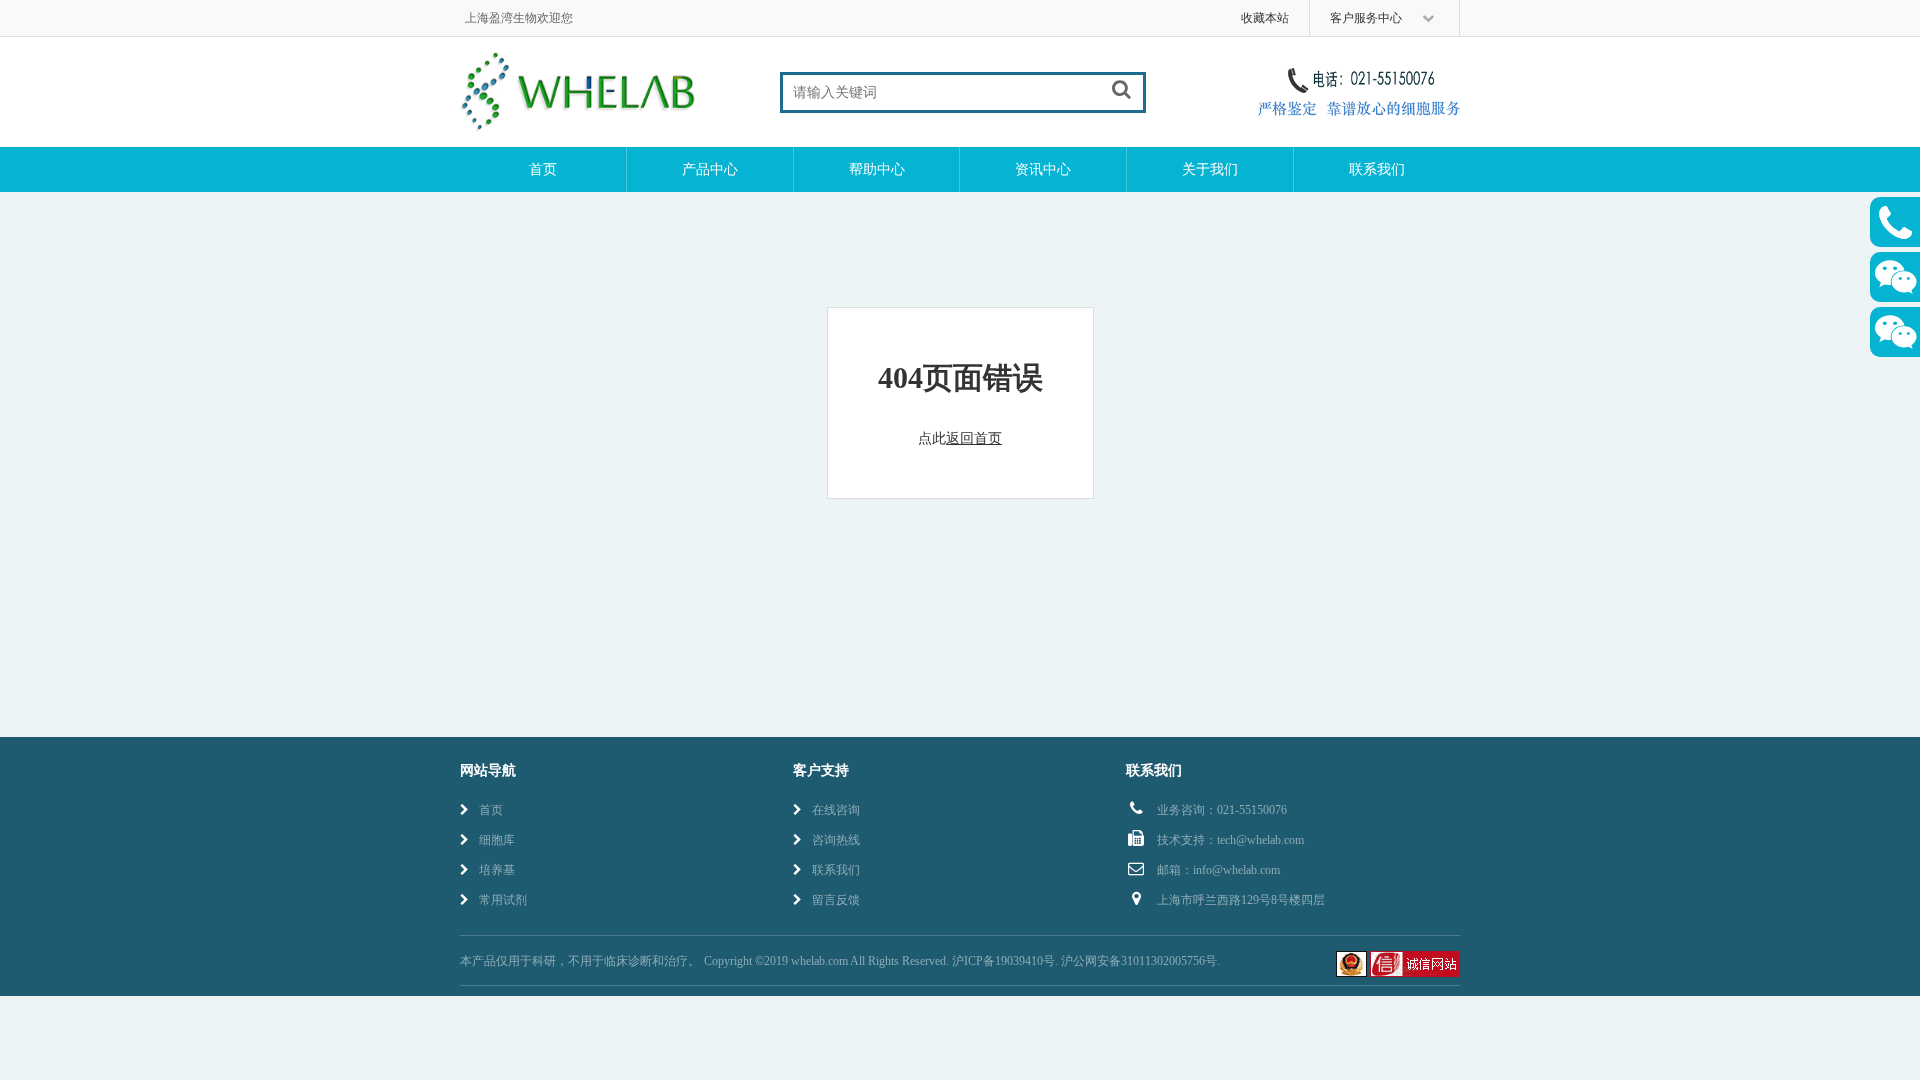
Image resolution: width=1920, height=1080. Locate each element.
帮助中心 (877, 169)
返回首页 (974, 438)
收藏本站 (1265, 18)
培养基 (497, 870)
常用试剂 (503, 900)
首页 (543, 169)
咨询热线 (836, 840)
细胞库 (497, 840)
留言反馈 (836, 900)
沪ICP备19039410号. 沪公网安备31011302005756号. (1086, 961)
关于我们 (1210, 169)
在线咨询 (836, 810)
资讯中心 (1043, 169)
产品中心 (710, 169)
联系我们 (1377, 169)
